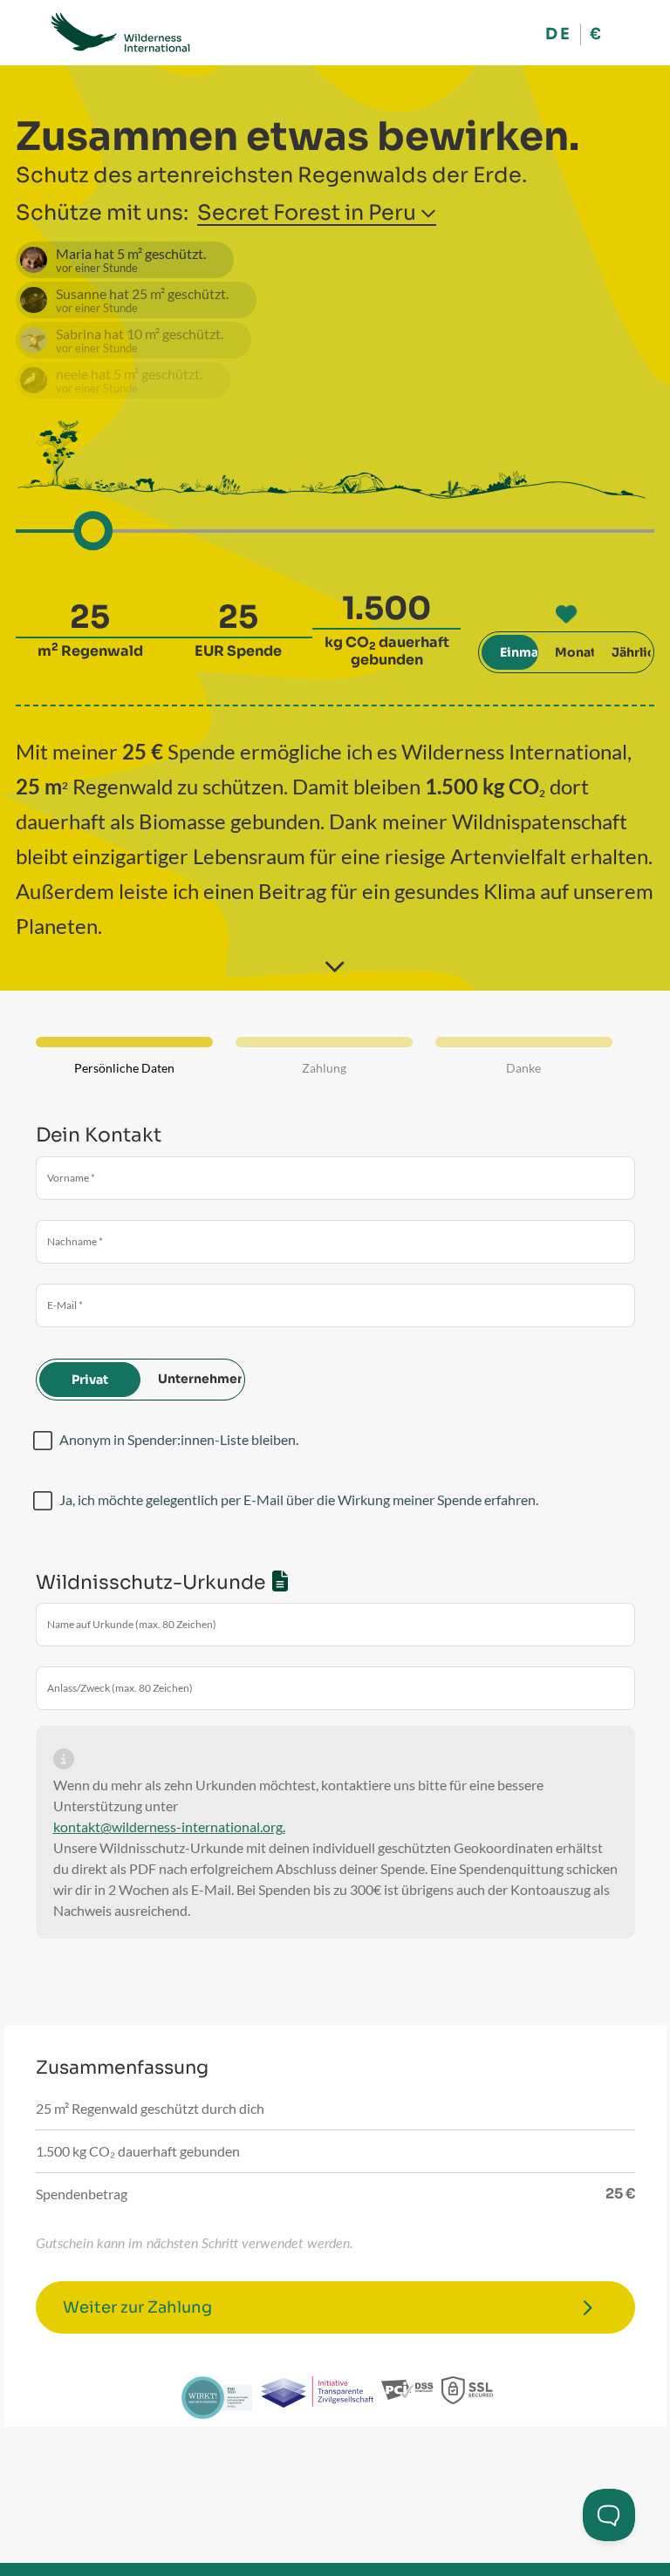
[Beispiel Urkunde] (280, 1581)
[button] (428, 210)
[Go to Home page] (120, 33)
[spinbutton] (90, 617)
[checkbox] (43, 1441)
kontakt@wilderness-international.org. (169, 1826)
